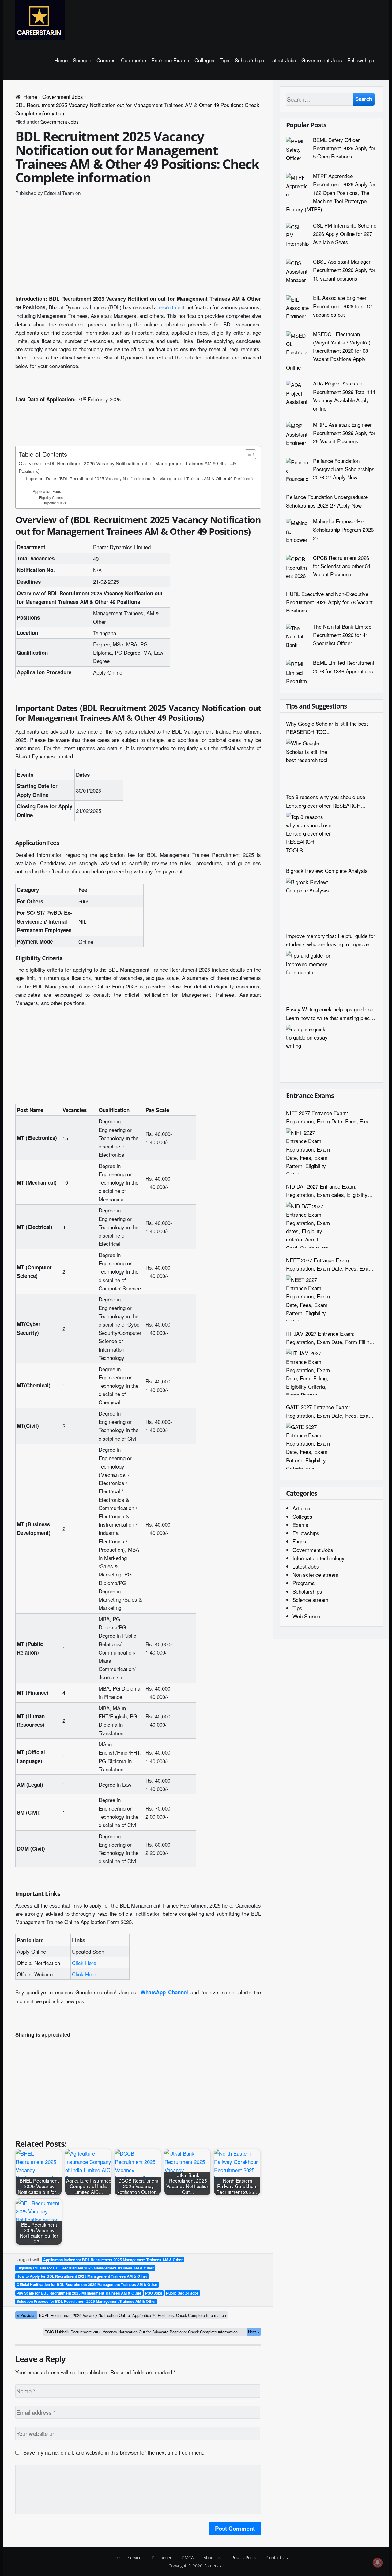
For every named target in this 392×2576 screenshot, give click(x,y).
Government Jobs (322, 60)
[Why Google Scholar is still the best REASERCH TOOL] (309, 762)
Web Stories (306, 1616)
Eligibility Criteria (51, 497)
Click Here (84, 1963)
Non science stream (315, 1575)
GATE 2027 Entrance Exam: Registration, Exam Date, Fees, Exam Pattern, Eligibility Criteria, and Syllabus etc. (329, 1411)
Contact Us (277, 2557)
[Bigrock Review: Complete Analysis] (309, 901)
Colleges (204, 60)
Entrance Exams (170, 60)
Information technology (318, 1558)
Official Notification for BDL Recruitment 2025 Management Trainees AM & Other (87, 2284)
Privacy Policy (244, 2557)
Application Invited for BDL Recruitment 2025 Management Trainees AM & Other (113, 2260)
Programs (304, 1583)
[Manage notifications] (378, 2563)
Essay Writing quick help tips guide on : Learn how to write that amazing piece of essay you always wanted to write (331, 1013)
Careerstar (214, 2566)
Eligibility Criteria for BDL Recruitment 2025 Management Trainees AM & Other (85, 2268)
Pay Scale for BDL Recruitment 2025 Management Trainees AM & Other (79, 2293)
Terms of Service (126, 2557)
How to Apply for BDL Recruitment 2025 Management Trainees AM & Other (82, 2276)
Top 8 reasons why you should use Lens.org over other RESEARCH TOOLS (326, 801)
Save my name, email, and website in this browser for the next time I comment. (114, 2452)
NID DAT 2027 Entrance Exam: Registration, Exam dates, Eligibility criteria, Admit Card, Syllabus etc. (327, 1191)
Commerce (134, 60)
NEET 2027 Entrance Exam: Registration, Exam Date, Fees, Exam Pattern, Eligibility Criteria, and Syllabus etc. (329, 1264)
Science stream (310, 1600)
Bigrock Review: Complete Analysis (327, 871)
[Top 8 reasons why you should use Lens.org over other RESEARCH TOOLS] (309, 836)
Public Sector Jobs (182, 2293)
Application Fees (47, 491)
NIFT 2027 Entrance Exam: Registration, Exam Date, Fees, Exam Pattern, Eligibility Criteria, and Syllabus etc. (329, 1117)
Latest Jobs (283, 60)
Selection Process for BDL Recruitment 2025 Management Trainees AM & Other (86, 2301)
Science (82, 60)
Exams (300, 1525)
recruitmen (171, 307)
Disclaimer (162, 2557)
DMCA (188, 2557)
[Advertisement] (138, 248)
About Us (213, 2557)
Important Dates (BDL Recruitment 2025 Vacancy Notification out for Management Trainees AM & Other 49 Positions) (139, 478)
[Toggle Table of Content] (247, 454)
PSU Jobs (154, 2293)
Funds (299, 1541)
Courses (106, 60)
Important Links (55, 503)
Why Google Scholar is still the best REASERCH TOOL (327, 728)
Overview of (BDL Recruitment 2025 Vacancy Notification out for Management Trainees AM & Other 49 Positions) (127, 467)
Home (61, 60)
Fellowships (361, 60)
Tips (224, 60)
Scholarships (249, 60)
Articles (301, 1508)
